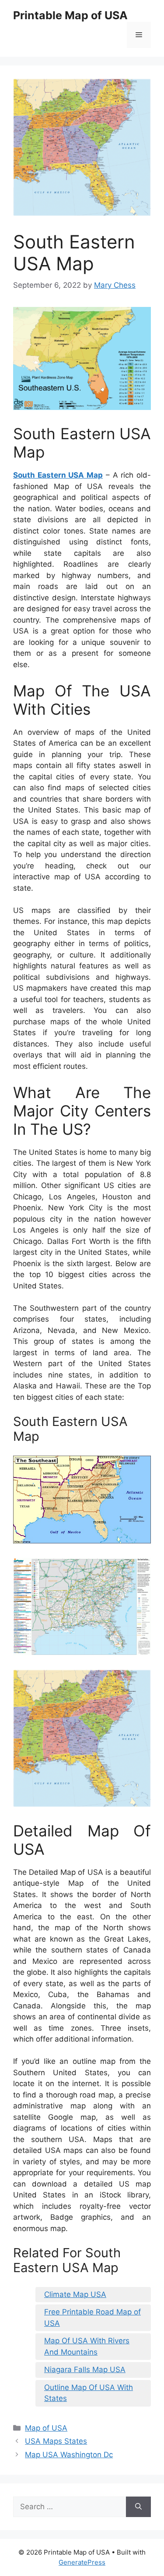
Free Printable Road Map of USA (92, 2318)
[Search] (138, 2507)
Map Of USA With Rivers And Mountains (87, 2346)
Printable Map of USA (70, 15)
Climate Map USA (75, 2294)
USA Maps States (56, 2441)
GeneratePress (82, 2562)
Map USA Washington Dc (69, 2455)
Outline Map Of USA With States (89, 2393)
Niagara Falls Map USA (85, 2369)
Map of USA (46, 2428)
